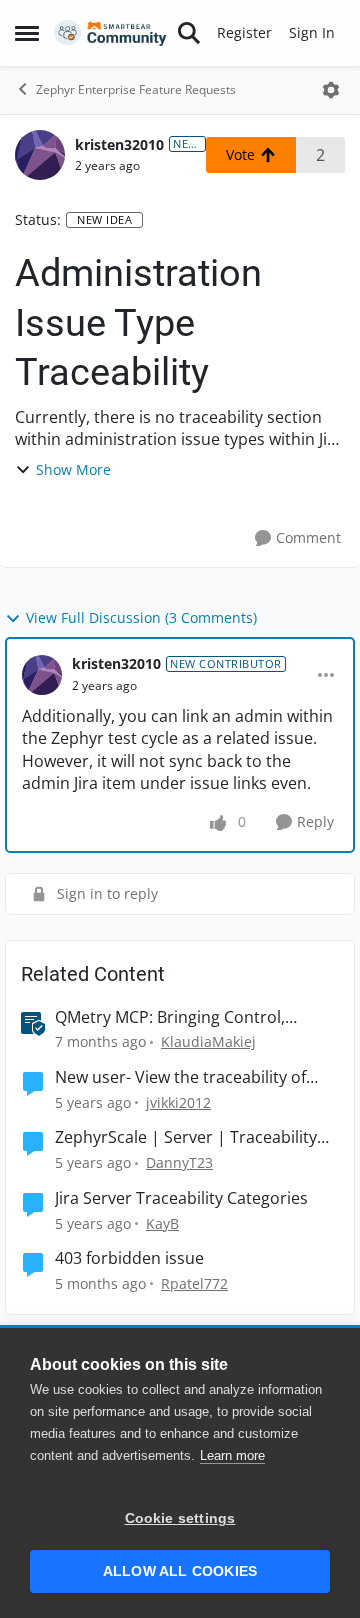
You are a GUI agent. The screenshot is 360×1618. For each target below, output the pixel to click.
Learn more (232, 1455)
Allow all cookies (180, 1571)
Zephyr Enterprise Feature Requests (136, 89)
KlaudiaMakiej (208, 1041)
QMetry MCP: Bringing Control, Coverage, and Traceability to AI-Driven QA (176, 1017)
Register (244, 32)
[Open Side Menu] (27, 33)
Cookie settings (180, 1518)
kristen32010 (119, 144)
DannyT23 (179, 1162)
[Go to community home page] (110, 33)
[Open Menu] (331, 90)
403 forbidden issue (129, 1258)
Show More (73, 469)
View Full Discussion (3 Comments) (141, 617)
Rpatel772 (194, 1283)
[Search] (189, 33)
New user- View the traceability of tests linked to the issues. (180, 1077)
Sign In (312, 32)
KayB (162, 1223)
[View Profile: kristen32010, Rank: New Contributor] (40, 155)
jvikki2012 (178, 1102)
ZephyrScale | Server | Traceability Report (186, 1137)
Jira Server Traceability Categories (181, 1198)
